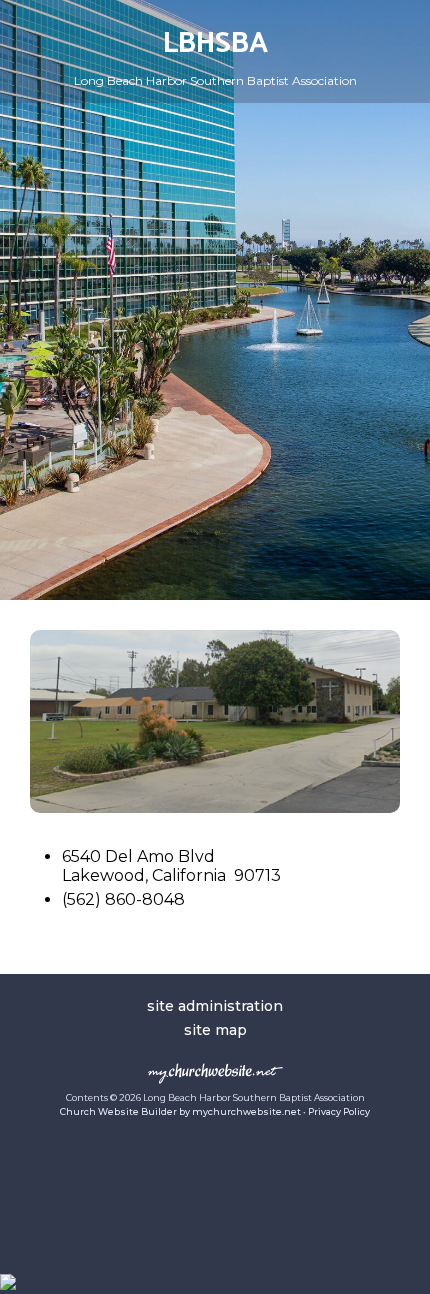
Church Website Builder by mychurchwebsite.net (180, 1111)
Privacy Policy (339, 1111)
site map (215, 1030)
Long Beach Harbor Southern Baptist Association (215, 80)
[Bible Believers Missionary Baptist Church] (215, 807)
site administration (215, 1006)
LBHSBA (215, 44)
